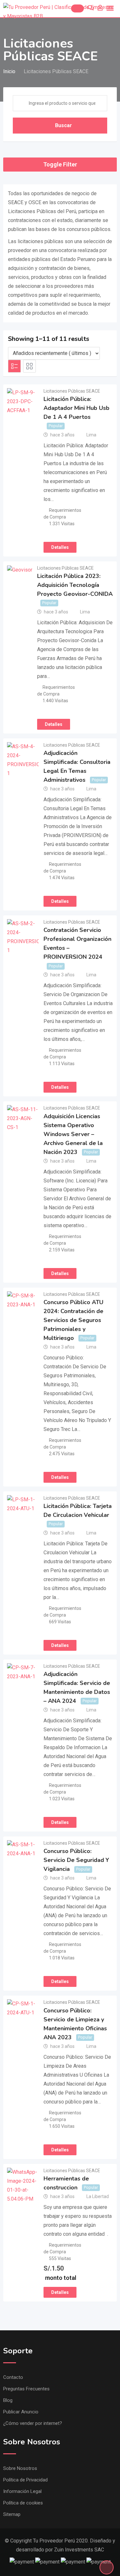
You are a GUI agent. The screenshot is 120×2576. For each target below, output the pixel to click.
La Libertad (98, 2196)
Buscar (64, 125)
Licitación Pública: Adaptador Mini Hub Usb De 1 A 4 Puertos (76, 408)
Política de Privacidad (25, 2480)
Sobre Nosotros (20, 2468)
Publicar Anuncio (21, 2412)
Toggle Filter (60, 164)
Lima (91, 435)
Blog (8, 2400)
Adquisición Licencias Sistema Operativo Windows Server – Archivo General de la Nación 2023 (73, 1134)
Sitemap (12, 2514)
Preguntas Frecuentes (26, 2389)
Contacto (13, 2377)
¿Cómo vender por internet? (33, 2423)
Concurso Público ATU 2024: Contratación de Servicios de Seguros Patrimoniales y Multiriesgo (73, 1320)
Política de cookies (23, 2503)
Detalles (60, 547)
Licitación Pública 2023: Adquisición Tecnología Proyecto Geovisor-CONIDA (75, 585)
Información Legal (22, 2491)
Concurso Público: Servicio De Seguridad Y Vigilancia (76, 1860)
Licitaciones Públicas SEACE (72, 391)
